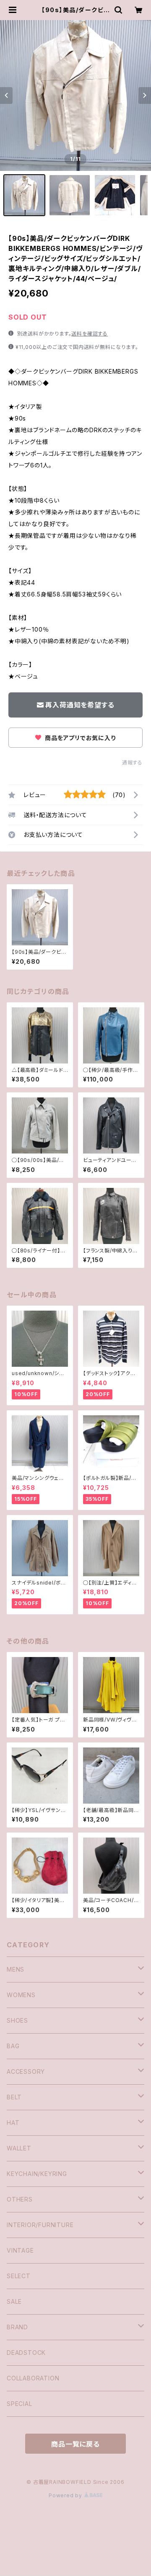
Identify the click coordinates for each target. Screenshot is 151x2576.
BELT (14, 2097)
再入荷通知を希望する (80, 705)
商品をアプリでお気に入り (79, 738)
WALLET (19, 2148)
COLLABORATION (33, 2378)
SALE (14, 2301)
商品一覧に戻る (75, 2444)
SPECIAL (20, 2404)
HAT (13, 2123)
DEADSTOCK (26, 2353)
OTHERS (20, 2199)
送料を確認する (90, 334)
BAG (13, 2046)
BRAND (17, 2327)
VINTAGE (20, 2250)
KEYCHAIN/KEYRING (37, 2174)
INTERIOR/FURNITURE (40, 2225)
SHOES (17, 2020)
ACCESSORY (26, 2071)
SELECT (19, 2276)
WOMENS (21, 1995)
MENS (16, 1969)
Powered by (66, 2495)
